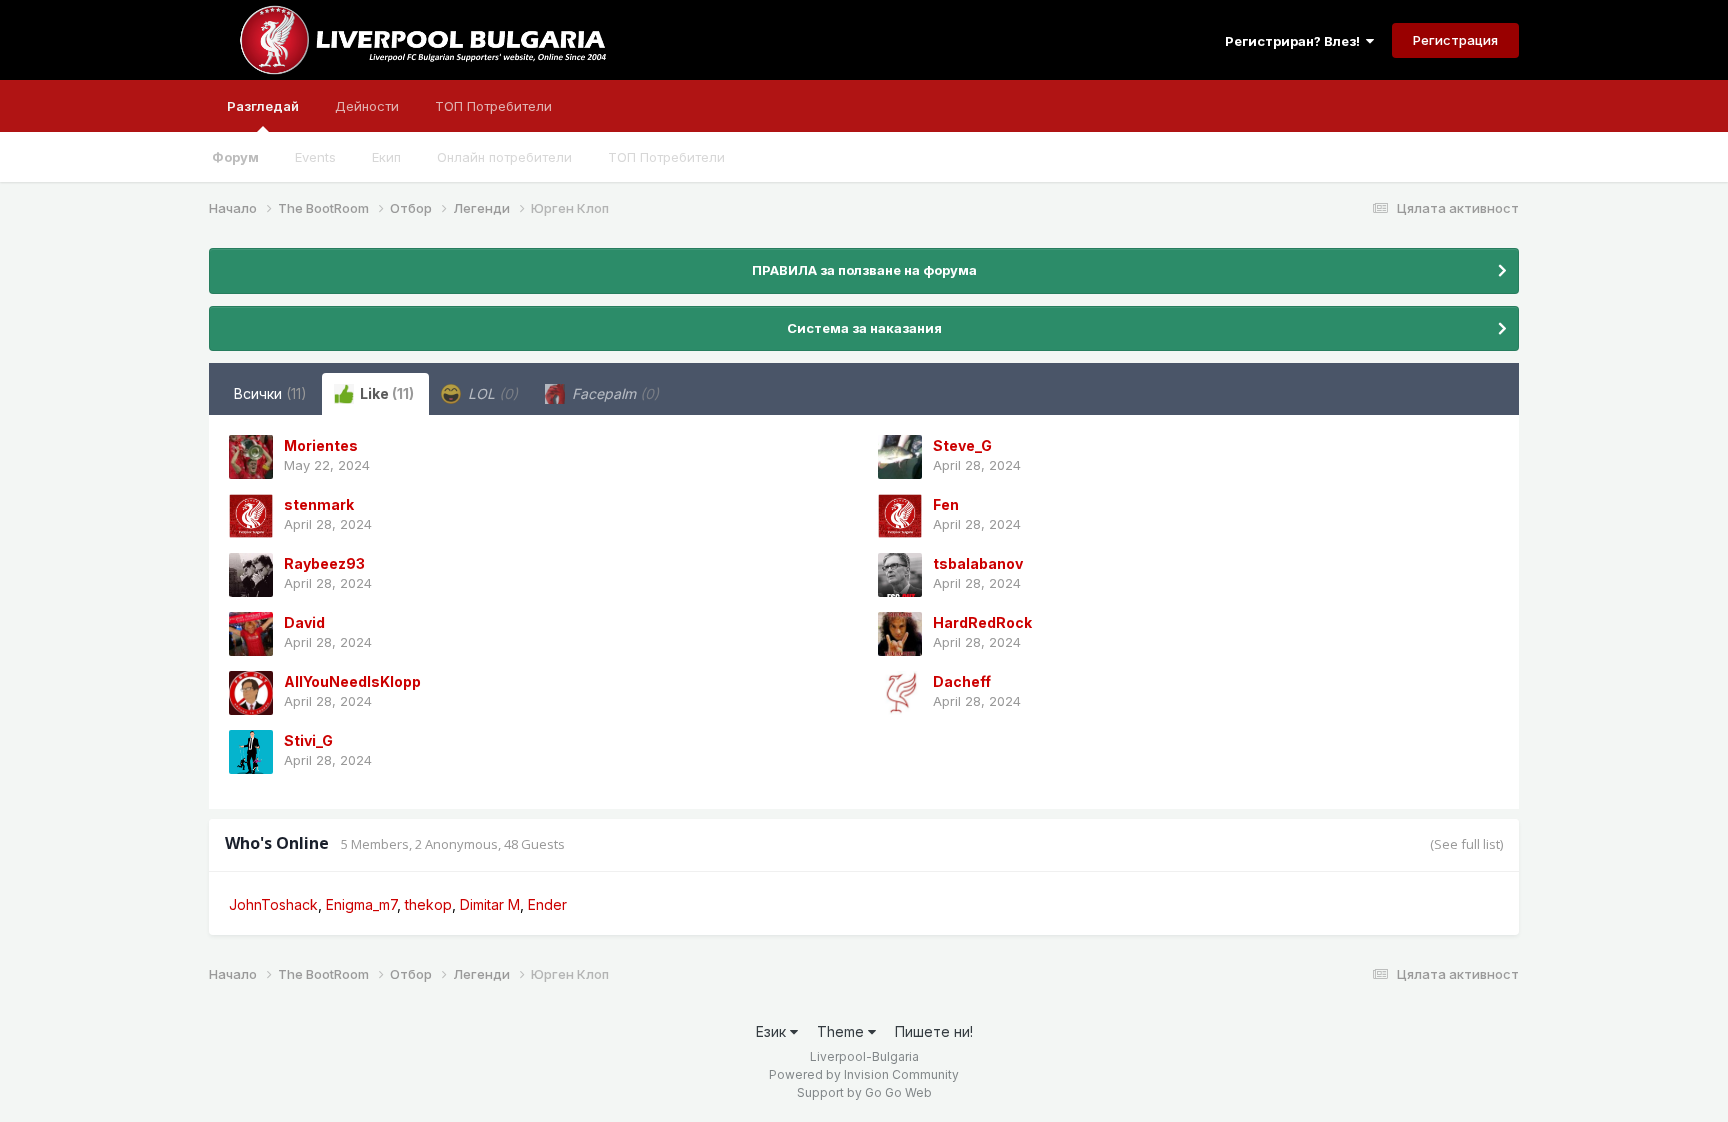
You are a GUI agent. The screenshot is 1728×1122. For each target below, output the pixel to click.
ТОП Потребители (666, 157)
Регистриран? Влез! (1295, 41)
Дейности (367, 106)
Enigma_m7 (361, 904)
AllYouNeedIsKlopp (352, 681)
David (304, 622)
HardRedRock (982, 622)
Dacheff (962, 681)
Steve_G (962, 445)
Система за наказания (864, 328)
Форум (235, 157)
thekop (428, 904)
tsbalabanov (978, 563)
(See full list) (1466, 844)
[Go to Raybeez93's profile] (251, 575)
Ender (547, 904)
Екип (386, 157)
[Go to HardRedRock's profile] (900, 634)
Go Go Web (898, 1092)
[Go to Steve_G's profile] (900, 457)
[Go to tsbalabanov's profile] (900, 575)
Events (315, 157)
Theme (842, 1031)
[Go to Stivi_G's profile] (251, 752)
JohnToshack (273, 904)
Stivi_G (308, 740)
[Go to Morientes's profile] (251, 457)
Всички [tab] (270, 393)
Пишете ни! (934, 1031)
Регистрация (1455, 40)
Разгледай (263, 106)
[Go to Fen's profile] (900, 516)
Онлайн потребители (504, 157)
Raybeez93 (324, 563)
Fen (946, 504)
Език (773, 1031)
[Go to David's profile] (251, 634)
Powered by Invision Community (864, 1074)
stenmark (319, 504)
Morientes (321, 445)
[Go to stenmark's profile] (251, 516)
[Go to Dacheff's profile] (900, 693)
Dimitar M (490, 904)
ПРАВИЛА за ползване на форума (864, 270)
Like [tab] (385, 393)
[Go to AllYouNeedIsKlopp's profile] (251, 693)
